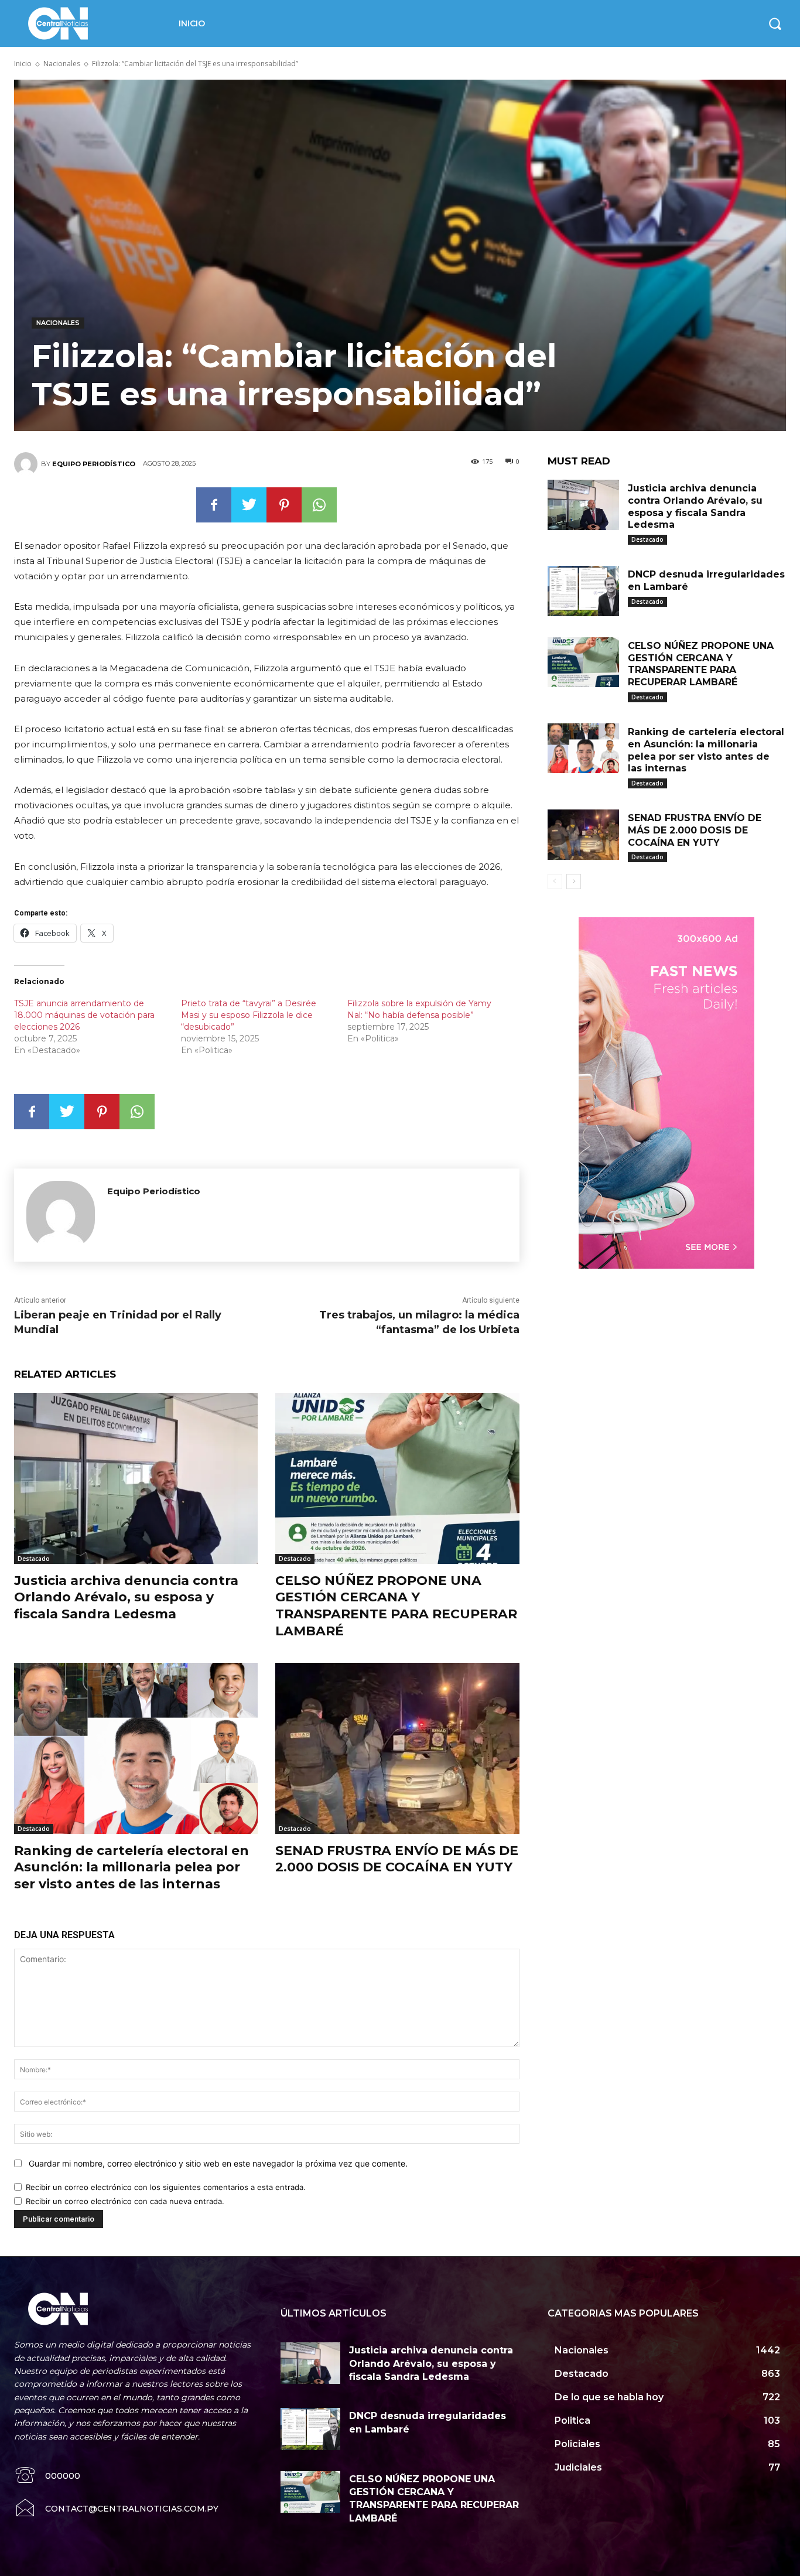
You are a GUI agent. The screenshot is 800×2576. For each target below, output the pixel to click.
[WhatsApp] (319, 505)
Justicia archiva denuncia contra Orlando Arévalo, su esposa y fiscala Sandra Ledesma (126, 1597)
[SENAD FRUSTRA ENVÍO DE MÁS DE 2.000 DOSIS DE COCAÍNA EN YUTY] (397, 1748)
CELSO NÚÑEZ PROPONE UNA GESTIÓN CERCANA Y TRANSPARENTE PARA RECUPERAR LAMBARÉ (396, 1606)
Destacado (34, 1559)
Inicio (23, 64)
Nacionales (62, 64)
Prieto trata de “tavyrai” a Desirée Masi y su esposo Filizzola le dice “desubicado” (249, 1015)
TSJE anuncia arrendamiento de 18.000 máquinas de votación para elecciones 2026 (84, 1015)
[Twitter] (249, 505)
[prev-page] (555, 882)
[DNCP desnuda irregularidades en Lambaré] (583, 591)
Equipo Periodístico (94, 464)
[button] (775, 23)
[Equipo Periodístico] (28, 464)
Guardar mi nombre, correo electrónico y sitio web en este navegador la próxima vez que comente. (218, 2163)
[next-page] (574, 882)
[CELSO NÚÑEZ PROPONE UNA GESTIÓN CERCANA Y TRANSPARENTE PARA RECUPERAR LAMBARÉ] (397, 1478)
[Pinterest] (284, 505)
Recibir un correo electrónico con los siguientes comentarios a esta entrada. (166, 2187)
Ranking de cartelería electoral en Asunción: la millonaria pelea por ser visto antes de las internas (131, 1867)
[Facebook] (214, 505)
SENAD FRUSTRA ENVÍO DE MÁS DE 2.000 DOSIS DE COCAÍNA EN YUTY (397, 1859)
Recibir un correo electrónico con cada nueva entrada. (125, 2201)
